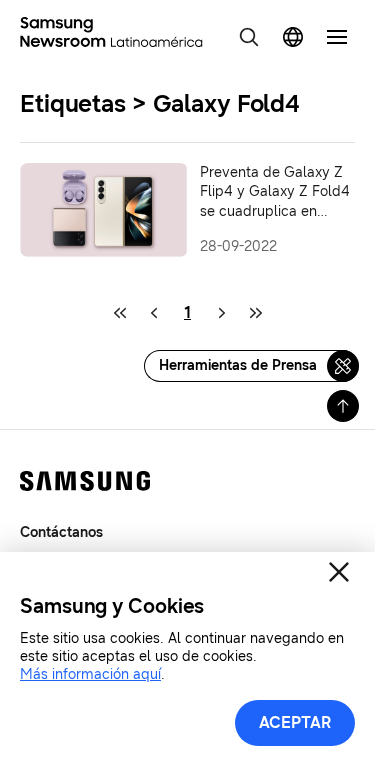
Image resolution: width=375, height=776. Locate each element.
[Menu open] (337, 37)
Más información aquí (90, 674)
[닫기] (339, 572)
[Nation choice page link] (293, 37)
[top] (343, 406)
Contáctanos (61, 532)
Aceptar (295, 722)
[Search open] (249, 37)
